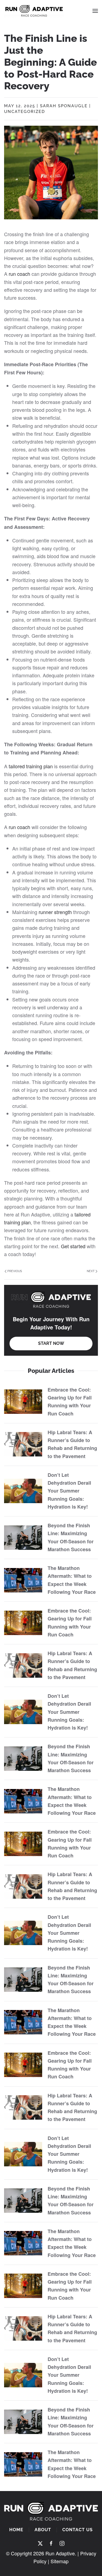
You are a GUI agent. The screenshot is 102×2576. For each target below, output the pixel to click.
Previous (15, 1271)
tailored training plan (31, 766)
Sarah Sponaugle (64, 106)
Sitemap (60, 2561)
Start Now (51, 1343)
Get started (73, 1246)
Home (16, 2530)
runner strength (55, 912)
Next (91, 1271)
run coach (19, 274)
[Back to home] (34, 11)
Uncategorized (25, 112)
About (43, 2530)
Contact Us (78, 2530)
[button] (95, 11)
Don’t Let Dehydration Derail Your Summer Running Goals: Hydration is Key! (69, 1491)
